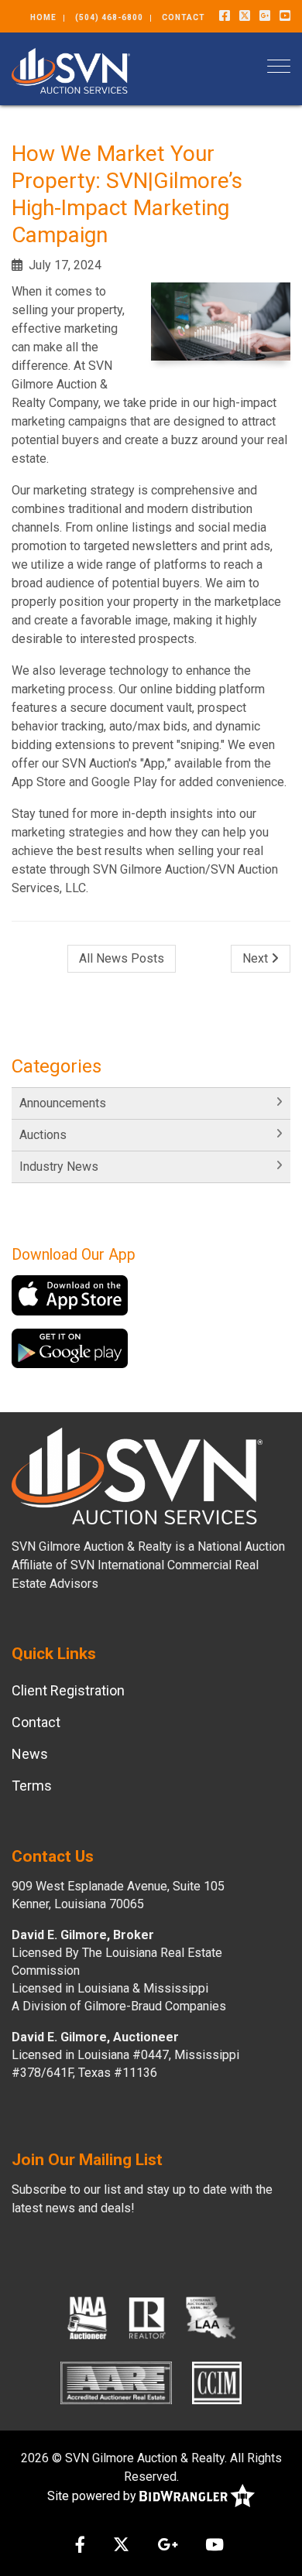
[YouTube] (285, 16)
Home (43, 17)
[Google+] (265, 16)
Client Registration (68, 1690)
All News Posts (122, 958)
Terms (32, 1786)
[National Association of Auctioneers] (87, 2318)
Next (257, 958)
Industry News (59, 1167)
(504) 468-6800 (109, 17)
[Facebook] (225, 16)
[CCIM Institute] (217, 2383)
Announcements (63, 1103)
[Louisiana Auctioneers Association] (211, 2318)
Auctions (43, 1135)
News (30, 1754)
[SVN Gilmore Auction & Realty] (71, 69)
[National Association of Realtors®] (147, 2318)
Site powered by (93, 2496)
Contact (184, 17)
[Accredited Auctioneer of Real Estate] (117, 2383)
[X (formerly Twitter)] (245, 16)
